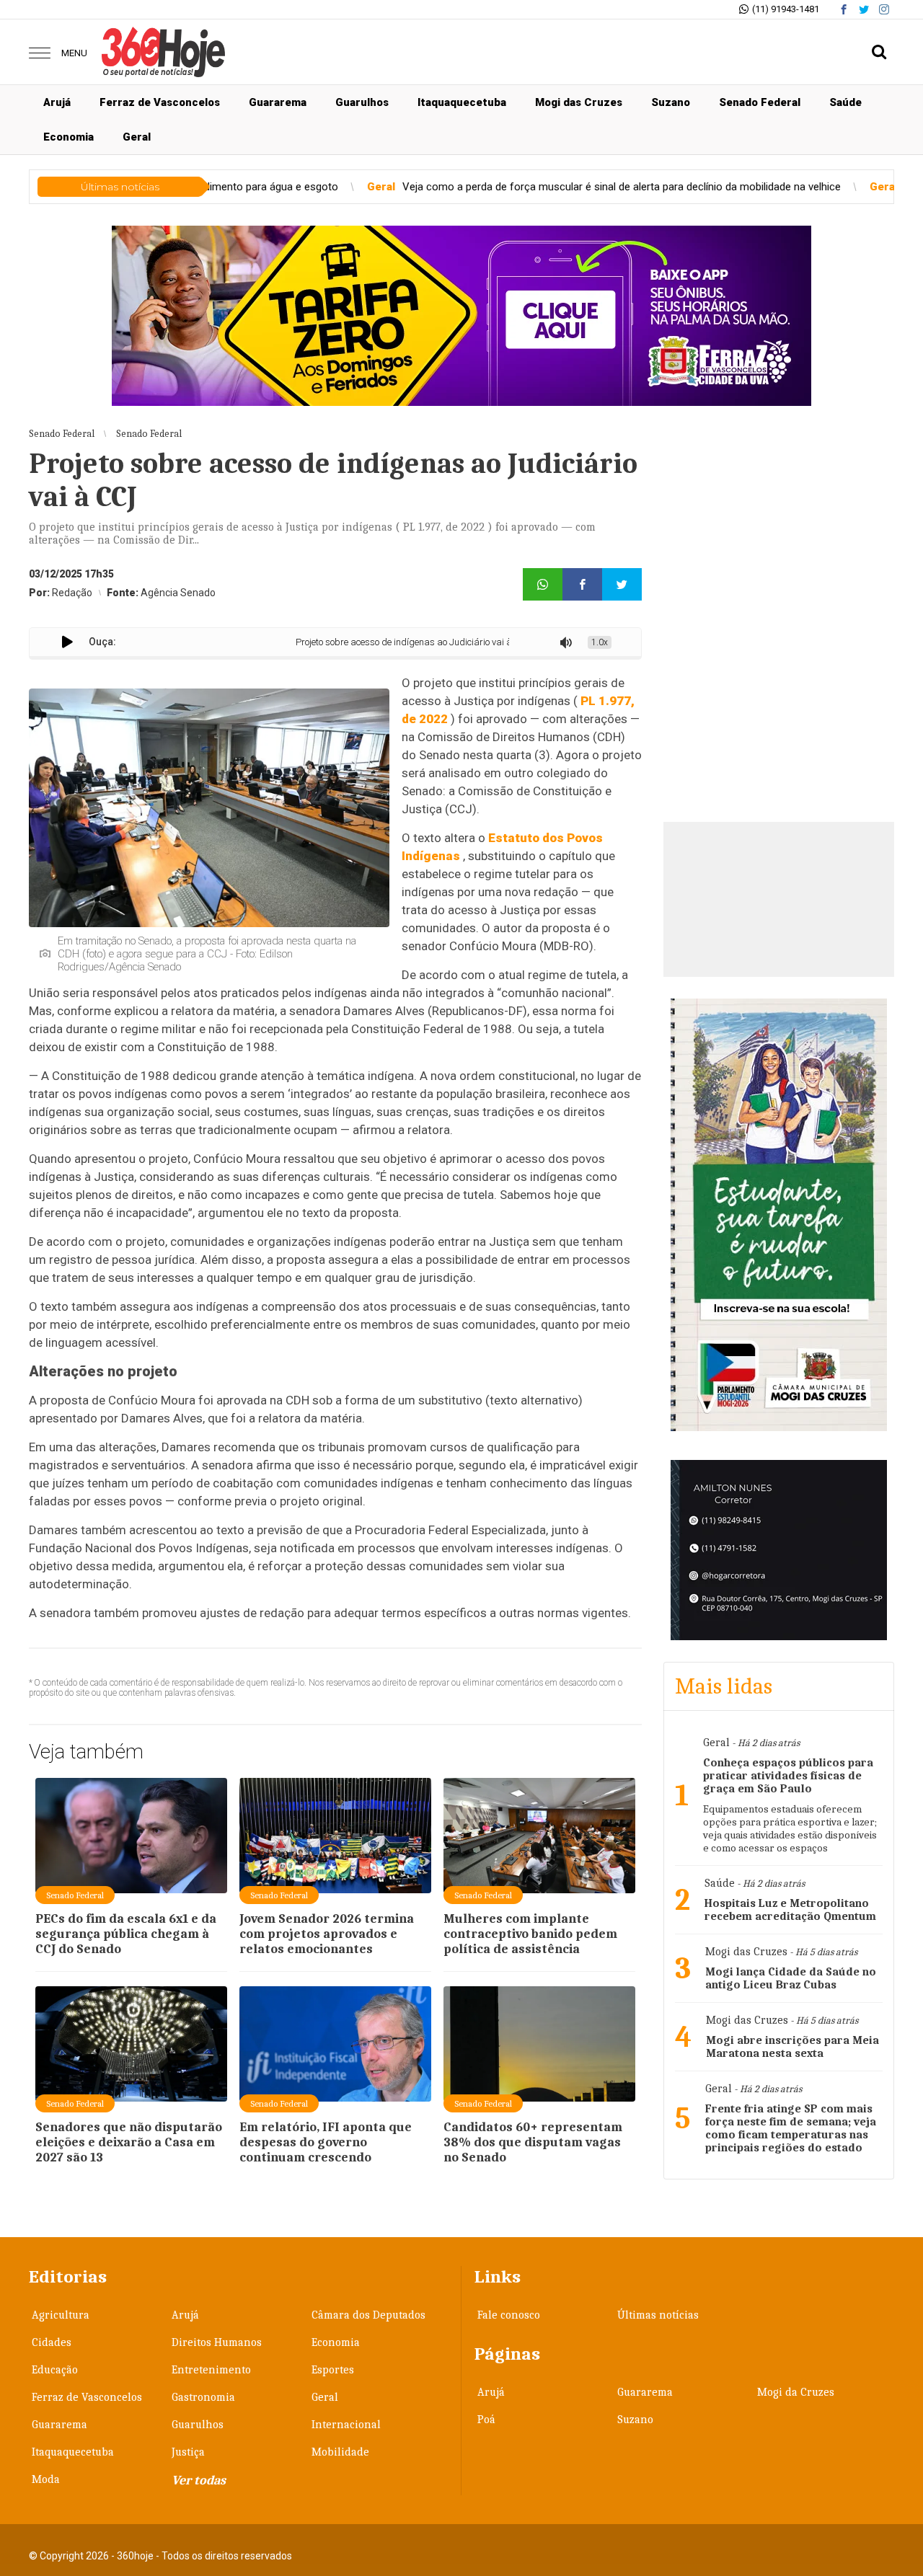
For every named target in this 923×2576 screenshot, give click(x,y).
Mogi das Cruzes (579, 102)
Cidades (52, 2342)
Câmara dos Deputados (368, 2315)
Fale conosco (509, 2315)
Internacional (346, 2425)
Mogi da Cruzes (796, 2392)
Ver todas (199, 2480)
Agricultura (61, 2315)
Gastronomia (203, 2397)
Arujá (57, 102)
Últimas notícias (658, 2315)
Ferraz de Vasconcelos (160, 102)
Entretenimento (211, 2370)
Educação (55, 2370)
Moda (46, 2479)
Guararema (278, 102)
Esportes (333, 2370)
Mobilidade (340, 2452)
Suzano (671, 102)
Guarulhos (362, 102)
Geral (137, 137)
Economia (69, 137)
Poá (486, 2420)
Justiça (188, 2452)
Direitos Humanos (217, 2342)
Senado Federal (760, 102)
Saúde (845, 102)
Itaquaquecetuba (462, 102)
